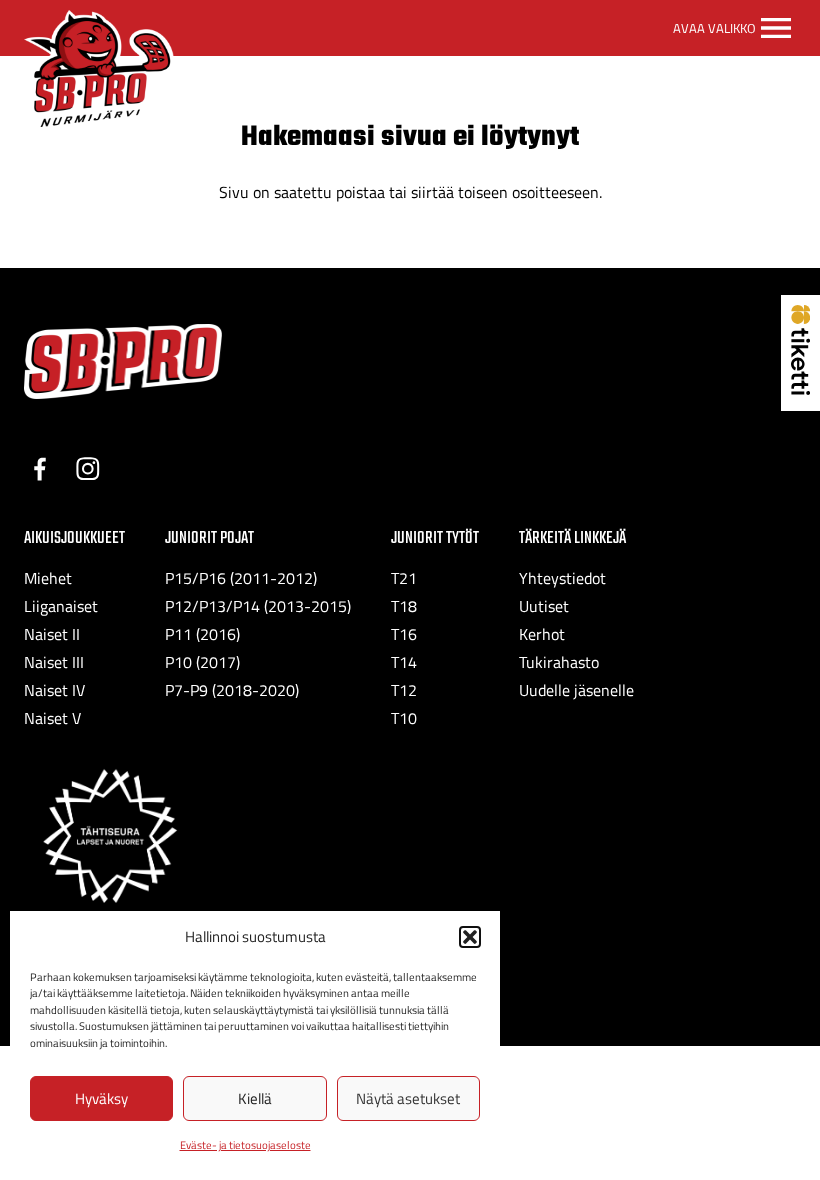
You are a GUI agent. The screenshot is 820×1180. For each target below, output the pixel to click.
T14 (404, 662)
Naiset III (54, 662)
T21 (404, 578)
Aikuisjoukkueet (74, 538)
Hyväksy (101, 1098)
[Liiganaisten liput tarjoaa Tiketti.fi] (800, 389)
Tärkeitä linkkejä (572, 538)
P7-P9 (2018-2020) (232, 690)
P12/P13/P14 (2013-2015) (258, 606)
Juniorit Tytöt (435, 538)
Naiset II (52, 634)
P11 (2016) (202, 634)
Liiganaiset (61, 606)
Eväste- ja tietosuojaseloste (245, 1145)
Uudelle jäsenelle (576, 690)
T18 (404, 606)
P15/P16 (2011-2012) (241, 578)
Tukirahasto (559, 662)
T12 (404, 690)
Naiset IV (54, 690)
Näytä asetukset (408, 1098)
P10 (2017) (202, 662)
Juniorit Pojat (209, 538)
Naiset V (52, 718)
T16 (404, 634)
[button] (470, 937)
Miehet (48, 578)
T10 (404, 718)
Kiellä (255, 1098)
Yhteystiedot (562, 578)
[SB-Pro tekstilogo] (123, 361)
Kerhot (542, 634)
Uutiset (544, 606)
